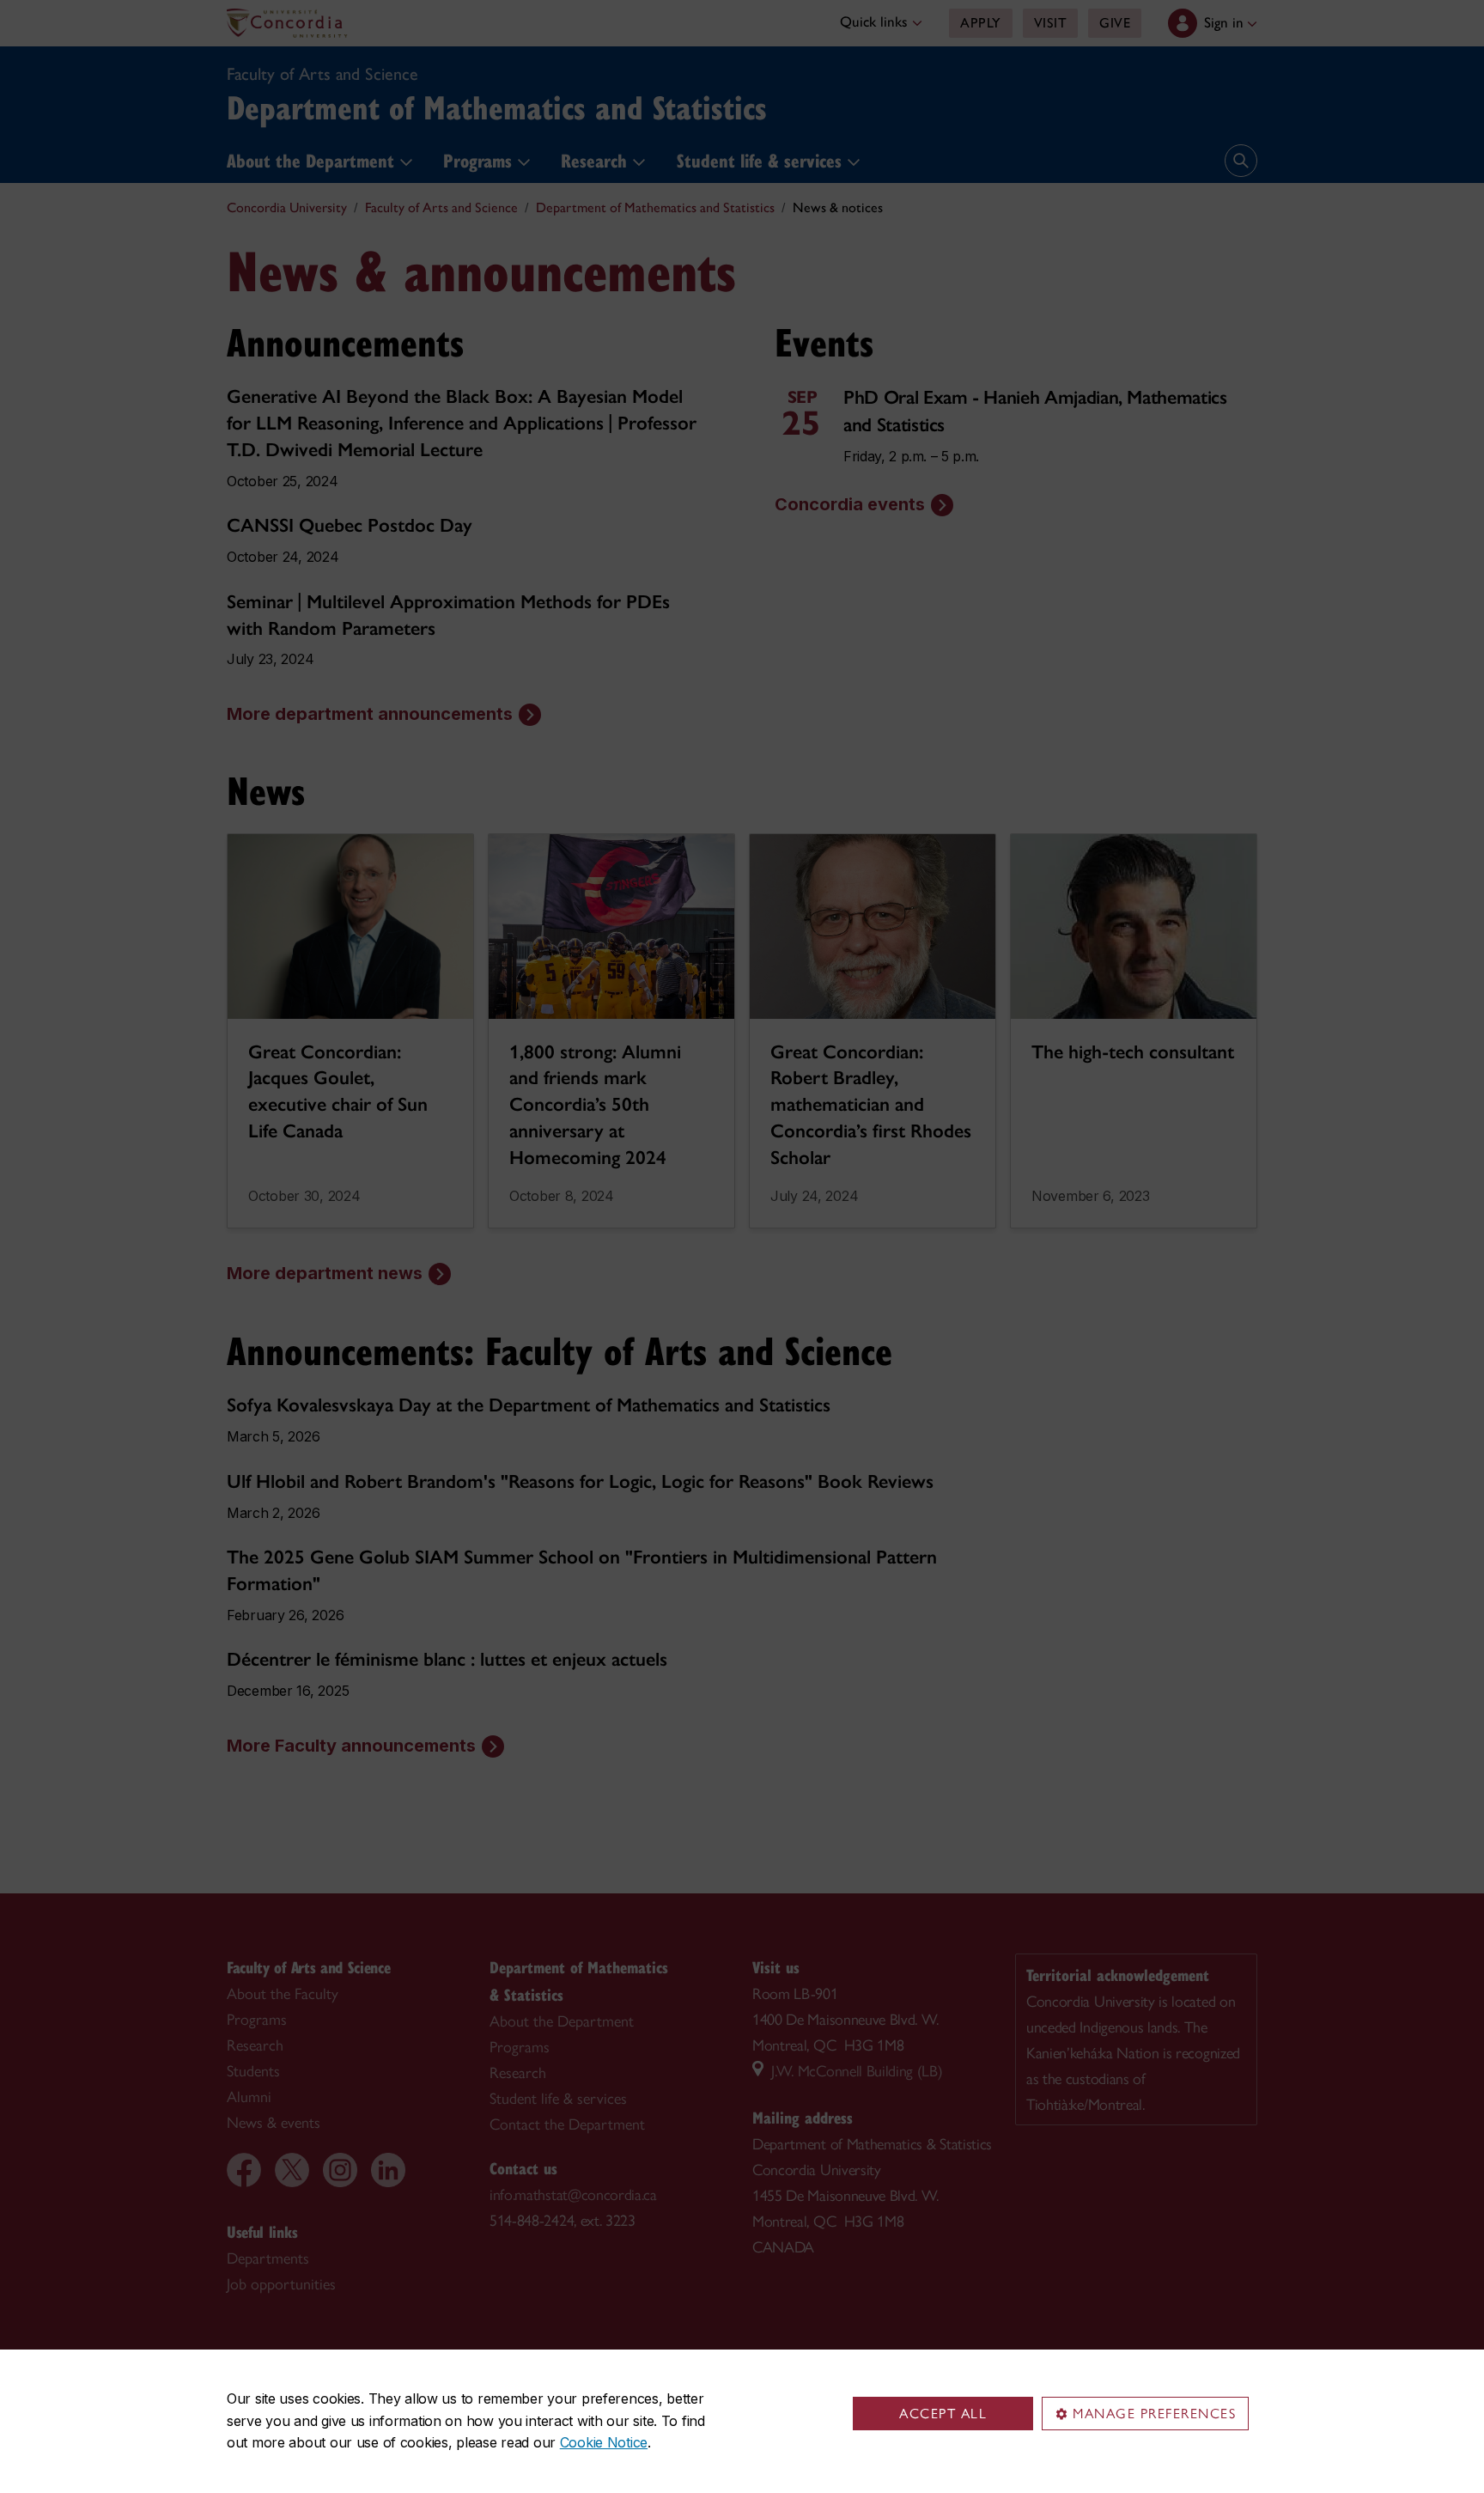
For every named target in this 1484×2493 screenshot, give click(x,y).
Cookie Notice (604, 2442)
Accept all (943, 2414)
